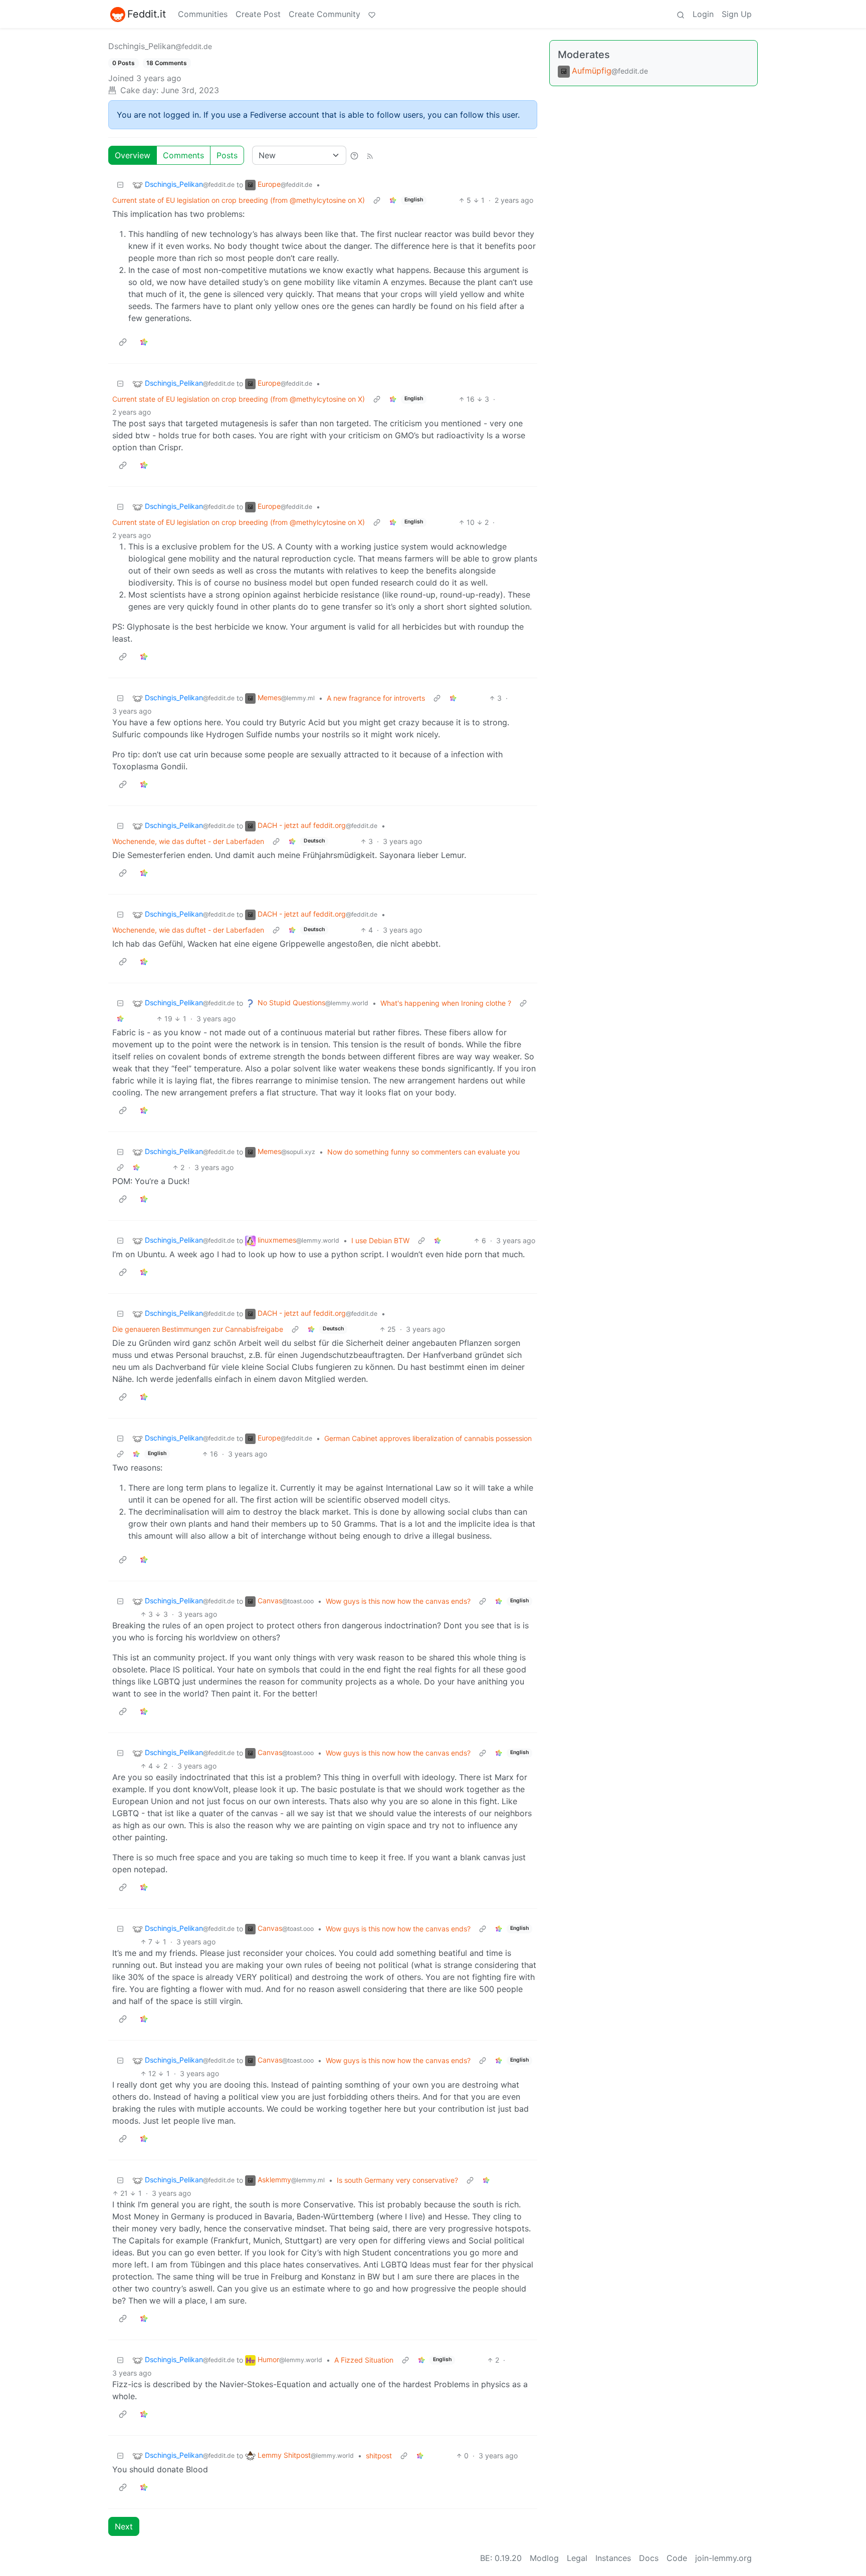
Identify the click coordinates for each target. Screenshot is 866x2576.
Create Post (258, 14)
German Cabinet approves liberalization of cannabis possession (428, 1438)
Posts (227, 155)
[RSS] (370, 155)
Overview (133, 155)
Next (124, 2526)
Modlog (544, 2558)
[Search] (681, 14)
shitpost (379, 2456)
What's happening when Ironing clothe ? (446, 1003)
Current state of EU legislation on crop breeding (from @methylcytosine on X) (239, 200)
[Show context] (377, 200)
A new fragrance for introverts (376, 698)
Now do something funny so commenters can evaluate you (423, 1152)
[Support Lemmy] (372, 14)
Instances (613, 2558)
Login (703, 14)
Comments (183, 155)
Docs (649, 2558)
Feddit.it (147, 14)
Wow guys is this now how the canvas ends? (398, 1601)
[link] (393, 200)
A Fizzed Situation (364, 2360)
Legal (577, 2558)
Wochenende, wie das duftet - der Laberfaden (188, 841)
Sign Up (737, 14)
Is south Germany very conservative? (397, 2180)
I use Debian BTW (380, 1240)
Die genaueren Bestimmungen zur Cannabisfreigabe (198, 1329)
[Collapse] (120, 185)
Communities (203, 14)
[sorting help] (354, 155)
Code (677, 2558)
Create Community (324, 14)
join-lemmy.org (723, 2558)
